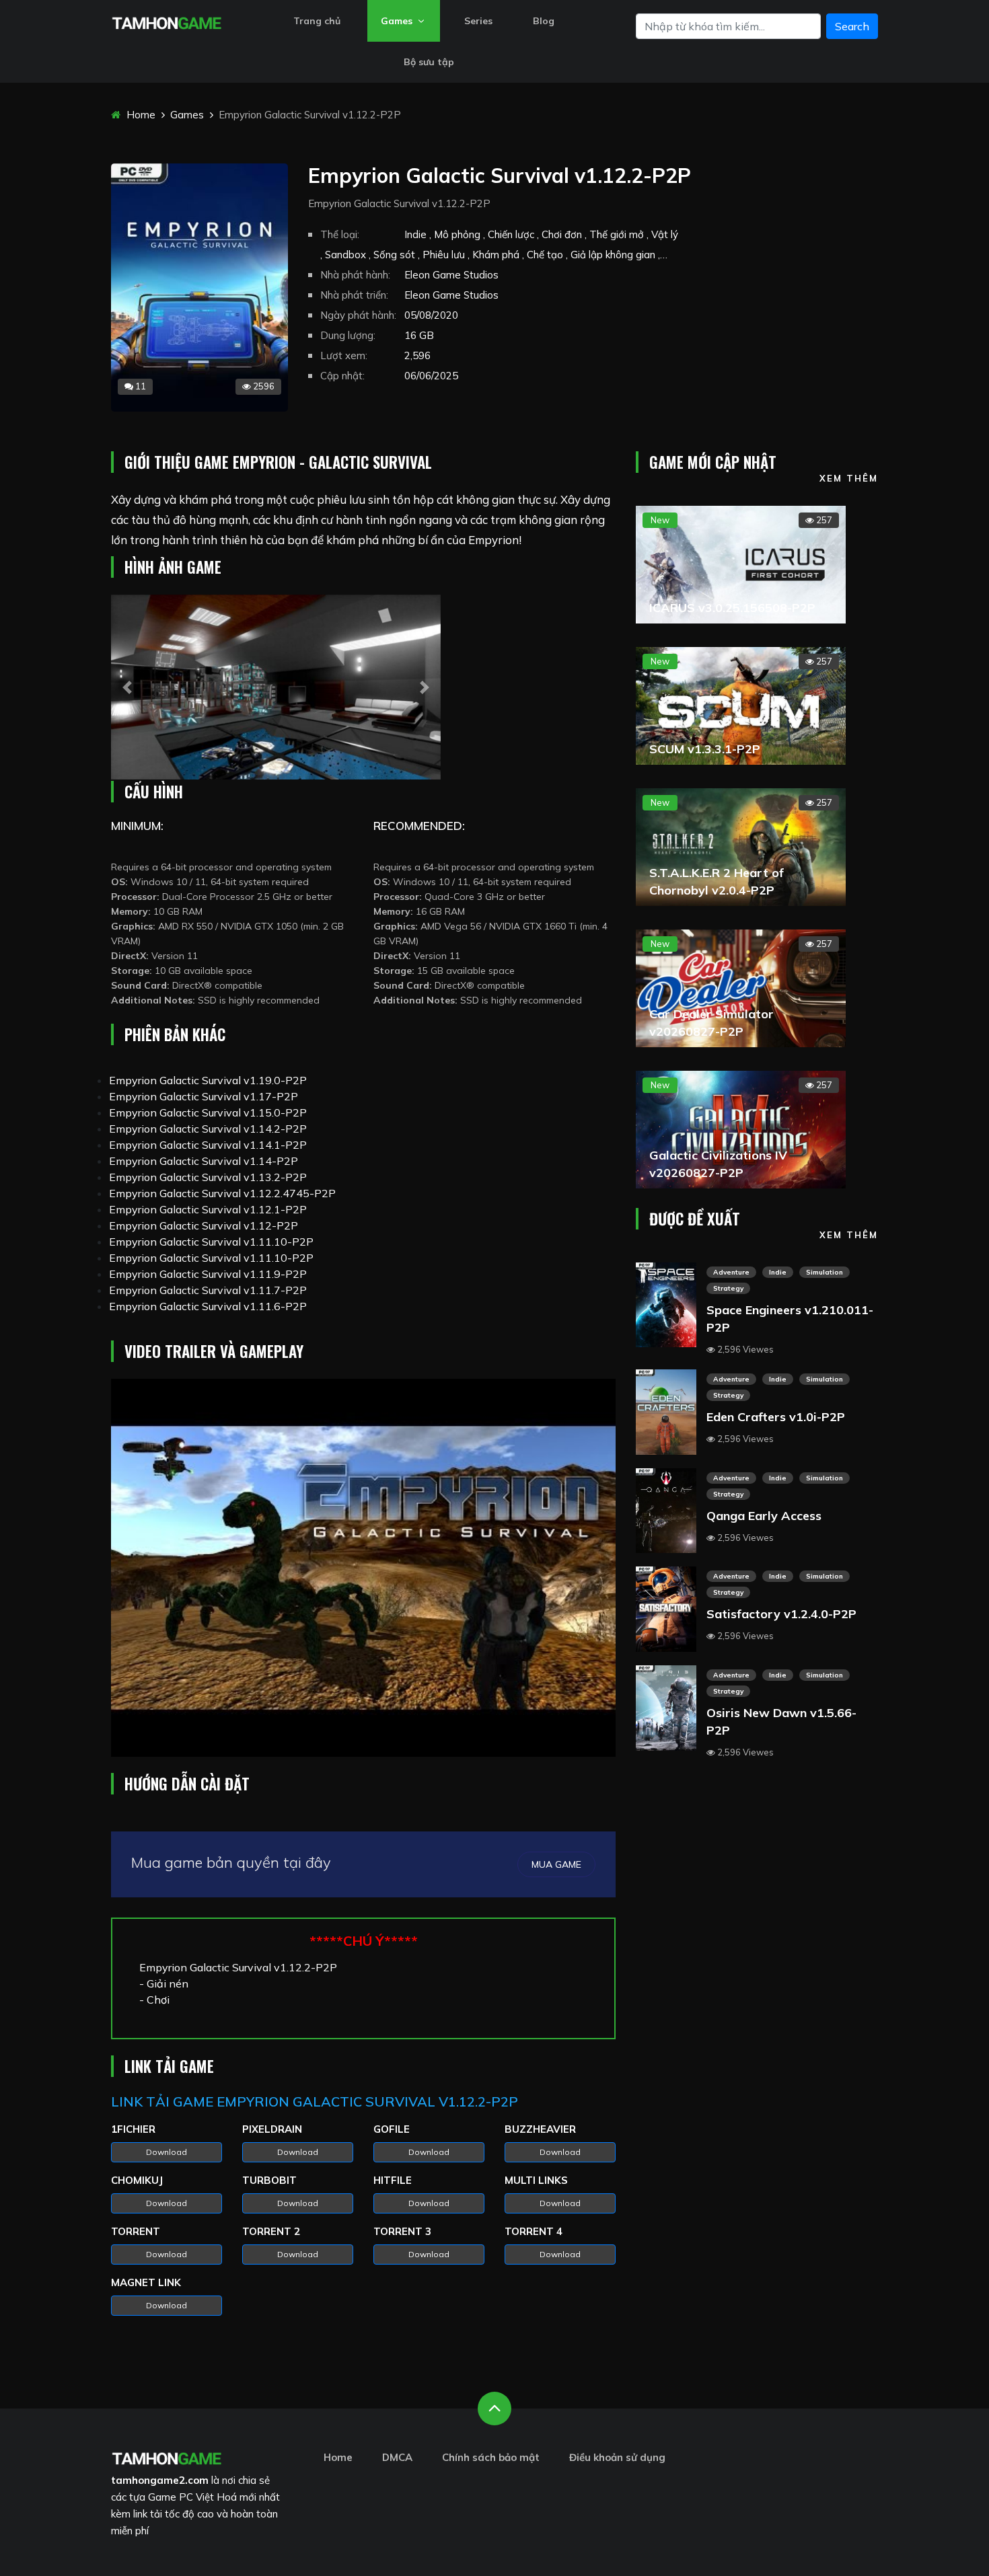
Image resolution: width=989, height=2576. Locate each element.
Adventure (731, 1272)
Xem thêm (849, 478)
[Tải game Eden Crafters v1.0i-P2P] (666, 1411)
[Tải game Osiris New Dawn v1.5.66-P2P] (666, 1706)
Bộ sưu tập (429, 62)
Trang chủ (317, 21)
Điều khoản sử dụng (617, 2457)
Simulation (825, 1272)
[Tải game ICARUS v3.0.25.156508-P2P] (741, 563)
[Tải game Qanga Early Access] (666, 1509)
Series (478, 21)
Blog (544, 21)
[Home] (167, 22)
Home (140, 115)
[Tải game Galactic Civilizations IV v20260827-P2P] (741, 1128)
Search (852, 26)
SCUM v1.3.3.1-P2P (705, 749)
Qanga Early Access (764, 1516)
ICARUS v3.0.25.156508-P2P (732, 608)
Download (167, 2152)
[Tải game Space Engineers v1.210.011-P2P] (666, 1303)
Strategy (728, 1288)
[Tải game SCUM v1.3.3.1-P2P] (741, 704)
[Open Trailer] (363, 1568)
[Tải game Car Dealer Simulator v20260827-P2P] (741, 987)
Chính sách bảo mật (491, 2457)
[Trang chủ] (167, 2457)
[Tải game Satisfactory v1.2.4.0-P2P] (666, 1608)
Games (398, 21)
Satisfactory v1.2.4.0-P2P (781, 1614)
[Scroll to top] (494, 2409)
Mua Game (556, 1864)
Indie (778, 1272)
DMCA (397, 2457)
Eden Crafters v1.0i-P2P (776, 1417)
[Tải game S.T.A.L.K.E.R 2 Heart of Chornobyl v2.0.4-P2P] (741, 845)
